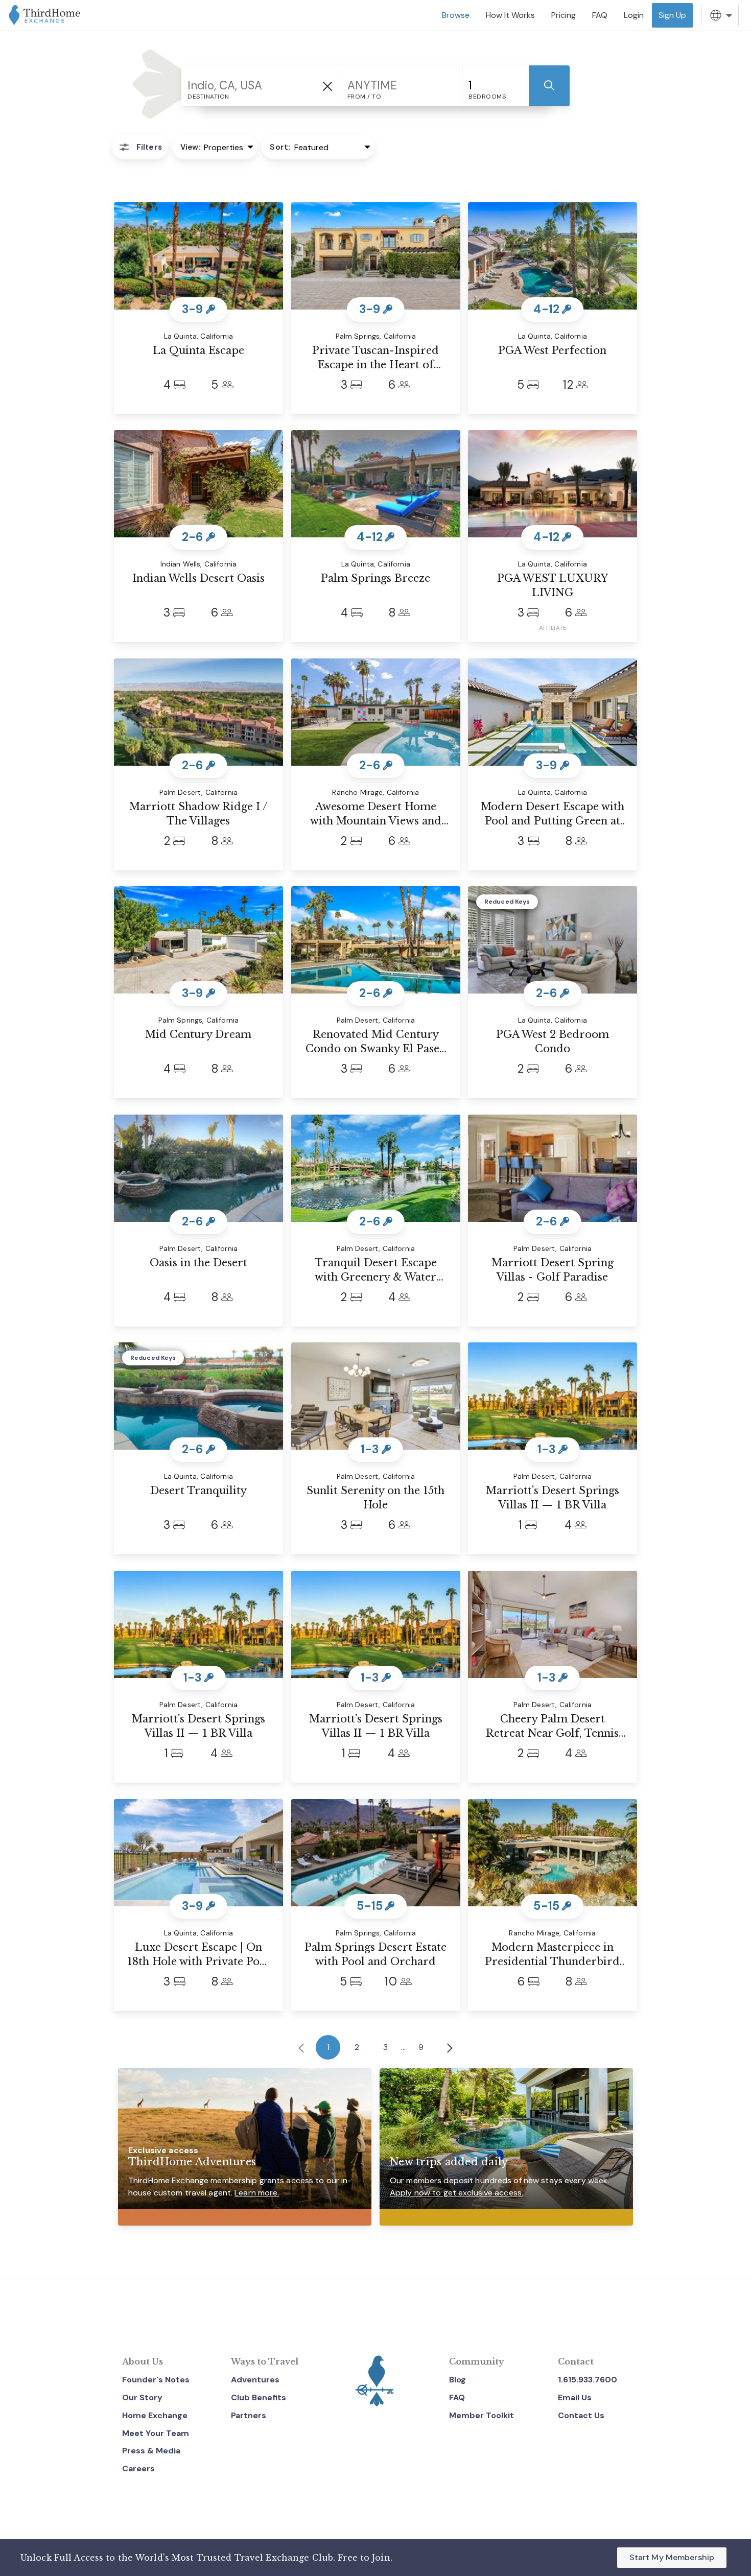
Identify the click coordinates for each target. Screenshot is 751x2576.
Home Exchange (155, 2415)
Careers (138, 2468)
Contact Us (581, 2415)
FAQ (457, 2397)
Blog (457, 2380)
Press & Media (151, 2451)
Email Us (575, 2397)
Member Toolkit (482, 2415)
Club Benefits (259, 2397)
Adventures (255, 2380)
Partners (249, 2415)
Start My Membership (672, 2557)
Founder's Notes (156, 2380)
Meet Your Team (156, 2433)
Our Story (142, 2397)
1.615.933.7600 (588, 2380)
